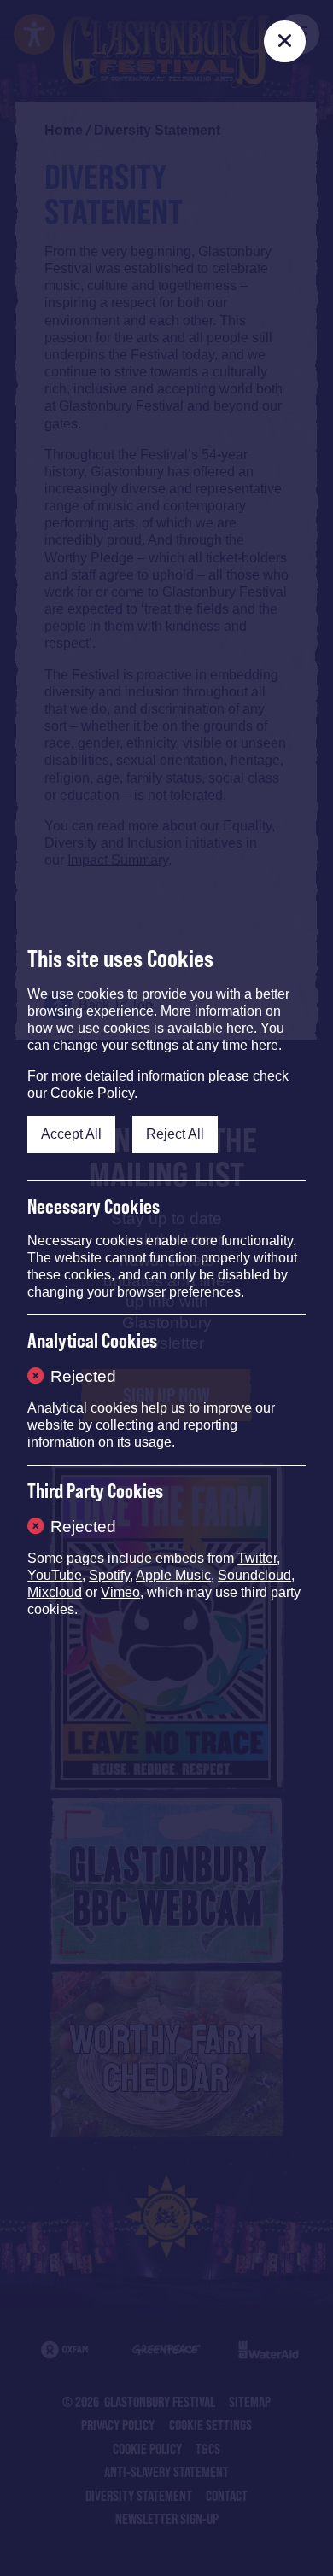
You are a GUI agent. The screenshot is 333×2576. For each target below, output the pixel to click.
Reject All (175, 1134)
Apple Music (173, 1575)
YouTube (55, 1575)
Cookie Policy (92, 1093)
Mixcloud (55, 1592)
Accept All (71, 1134)
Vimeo (120, 1592)
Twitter (257, 1558)
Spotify (109, 1575)
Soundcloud (254, 1575)
